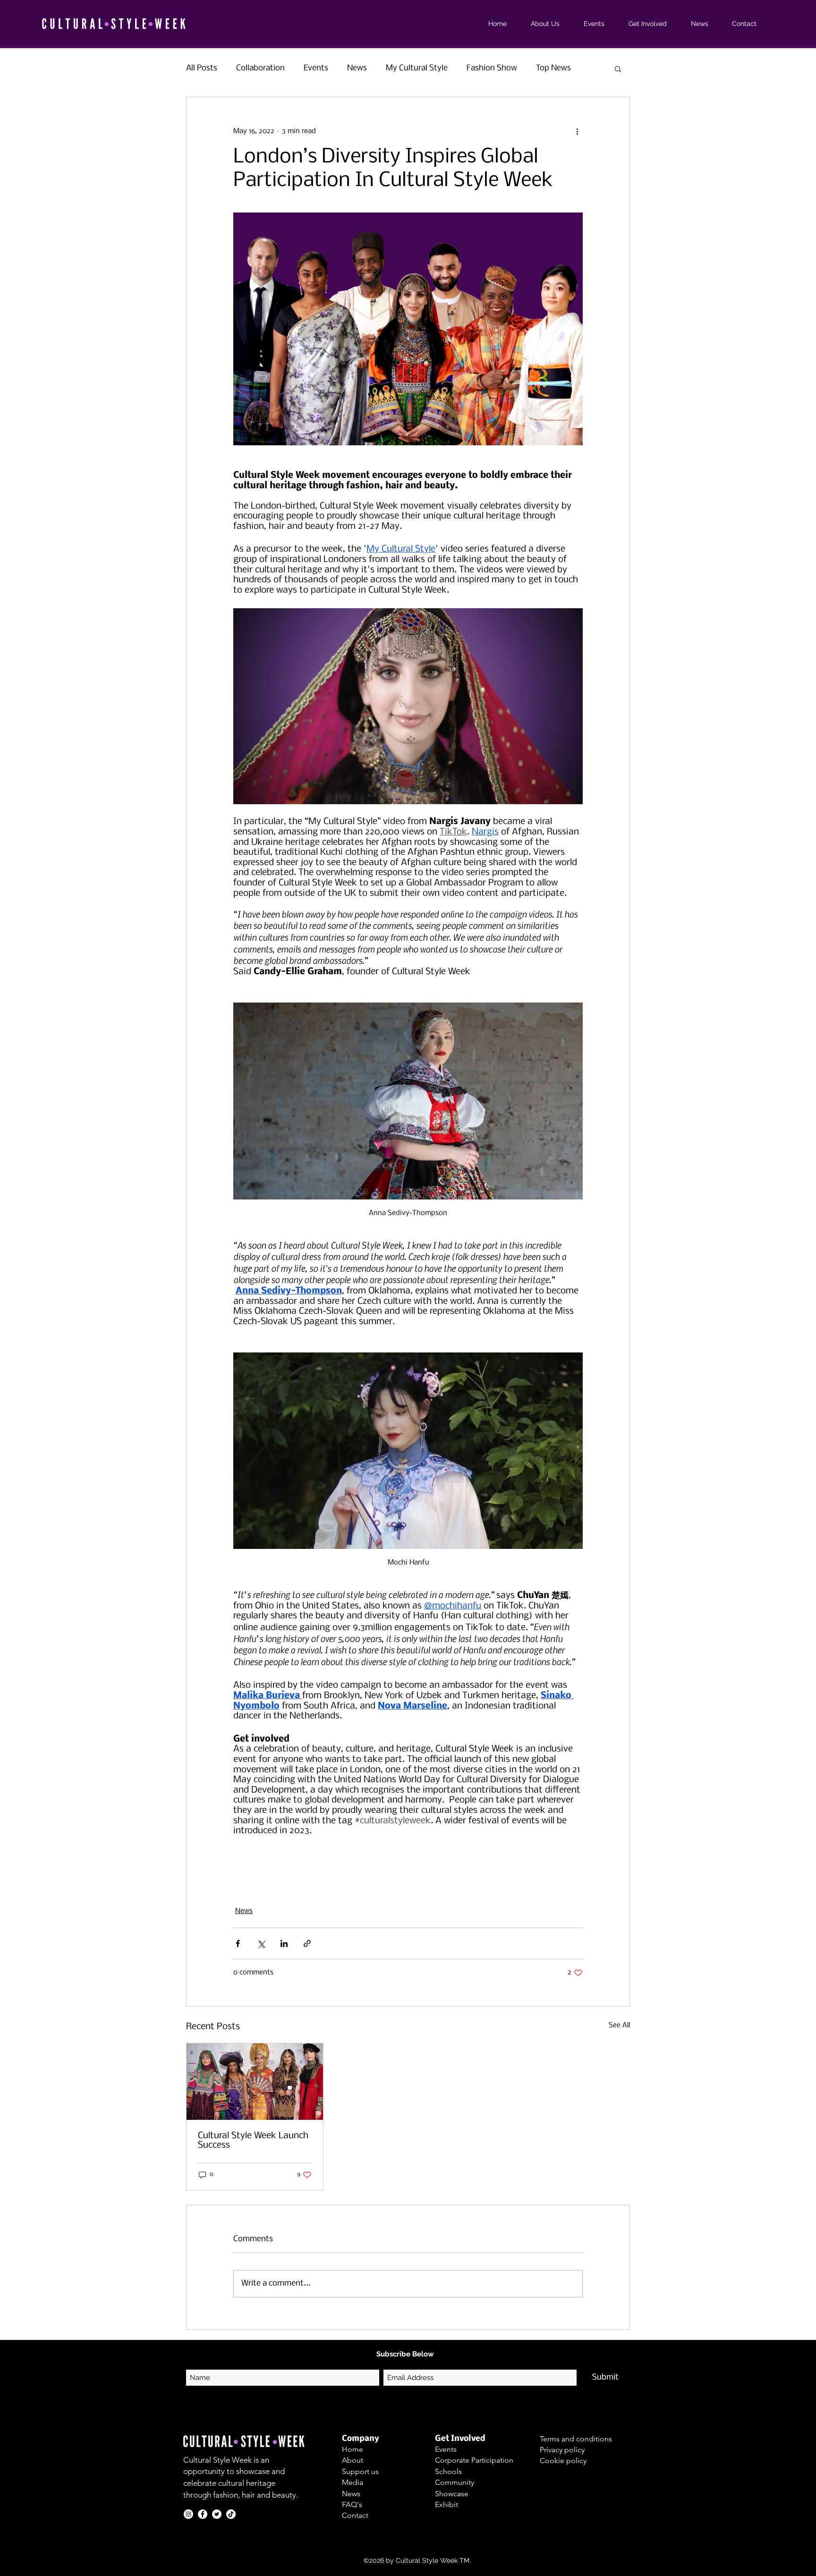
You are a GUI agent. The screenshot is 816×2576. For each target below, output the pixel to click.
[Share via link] (307, 1943)
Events (316, 68)
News (357, 68)
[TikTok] (231, 2514)
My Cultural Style (417, 68)
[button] (618, 68)
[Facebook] (203, 2514)
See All (619, 2025)
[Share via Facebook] (238, 1943)
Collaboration (260, 68)
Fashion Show (492, 68)
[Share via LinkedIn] (284, 1943)
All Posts (202, 68)
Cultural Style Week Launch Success (253, 2141)
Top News (553, 68)
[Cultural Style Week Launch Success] (255, 2082)
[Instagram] (188, 2514)
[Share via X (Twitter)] (261, 1943)
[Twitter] (217, 2514)
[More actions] (577, 131)
